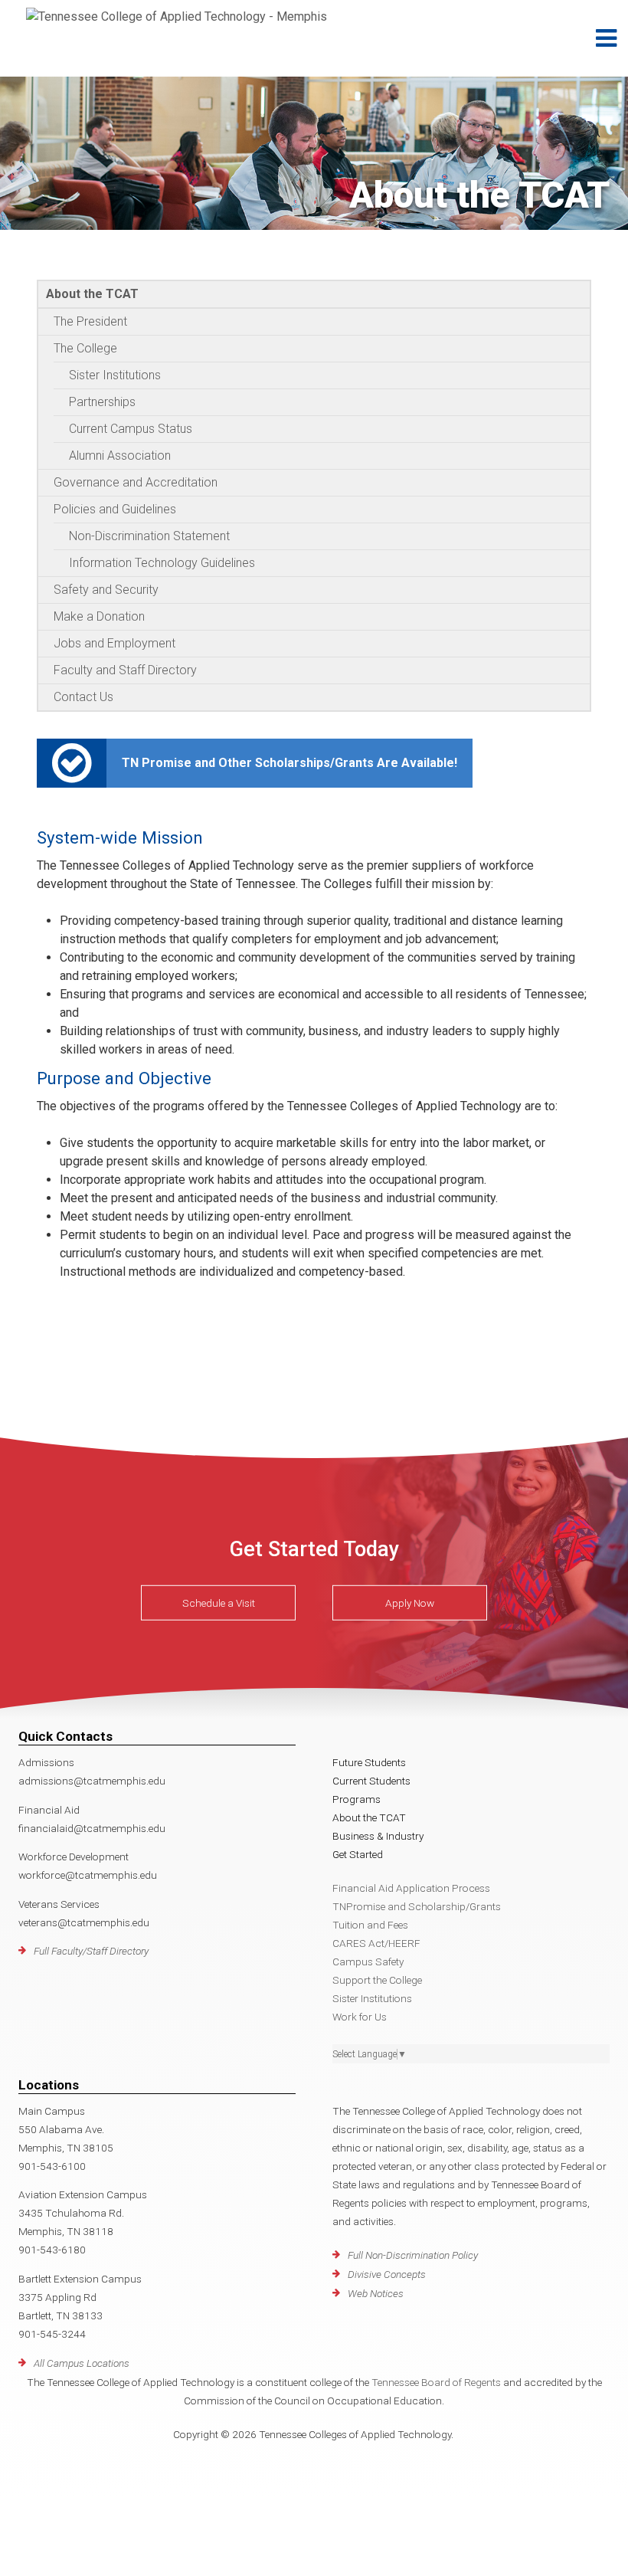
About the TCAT (92, 294)
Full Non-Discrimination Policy (413, 2255)
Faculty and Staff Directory (125, 670)
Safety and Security (106, 590)
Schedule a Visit (219, 1603)
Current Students (371, 1781)
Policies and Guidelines (115, 509)
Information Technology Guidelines (162, 563)
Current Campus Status (131, 429)
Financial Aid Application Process (411, 1888)
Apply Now (410, 1603)
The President (90, 321)
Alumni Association (120, 456)
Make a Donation (99, 616)
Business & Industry (378, 1836)
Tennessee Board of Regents (436, 2382)
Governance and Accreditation (136, 482)
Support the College (377, 1980)
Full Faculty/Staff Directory (91, 1951)
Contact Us (83, 697)
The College (85, 348)
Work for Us (360, 2017)
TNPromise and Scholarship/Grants (417, 1906)
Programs (357, 1799)
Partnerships (102, 402)
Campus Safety (368, 1961)
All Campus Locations (82, 2363)
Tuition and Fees (370, 1925)
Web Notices (376, 2293)
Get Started (358, 1854)
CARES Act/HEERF (376, 1943)
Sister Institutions (115, 375)
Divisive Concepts (387, 2274)
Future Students (369, 1762)
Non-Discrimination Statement (149, 536)
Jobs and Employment (114, 643)
